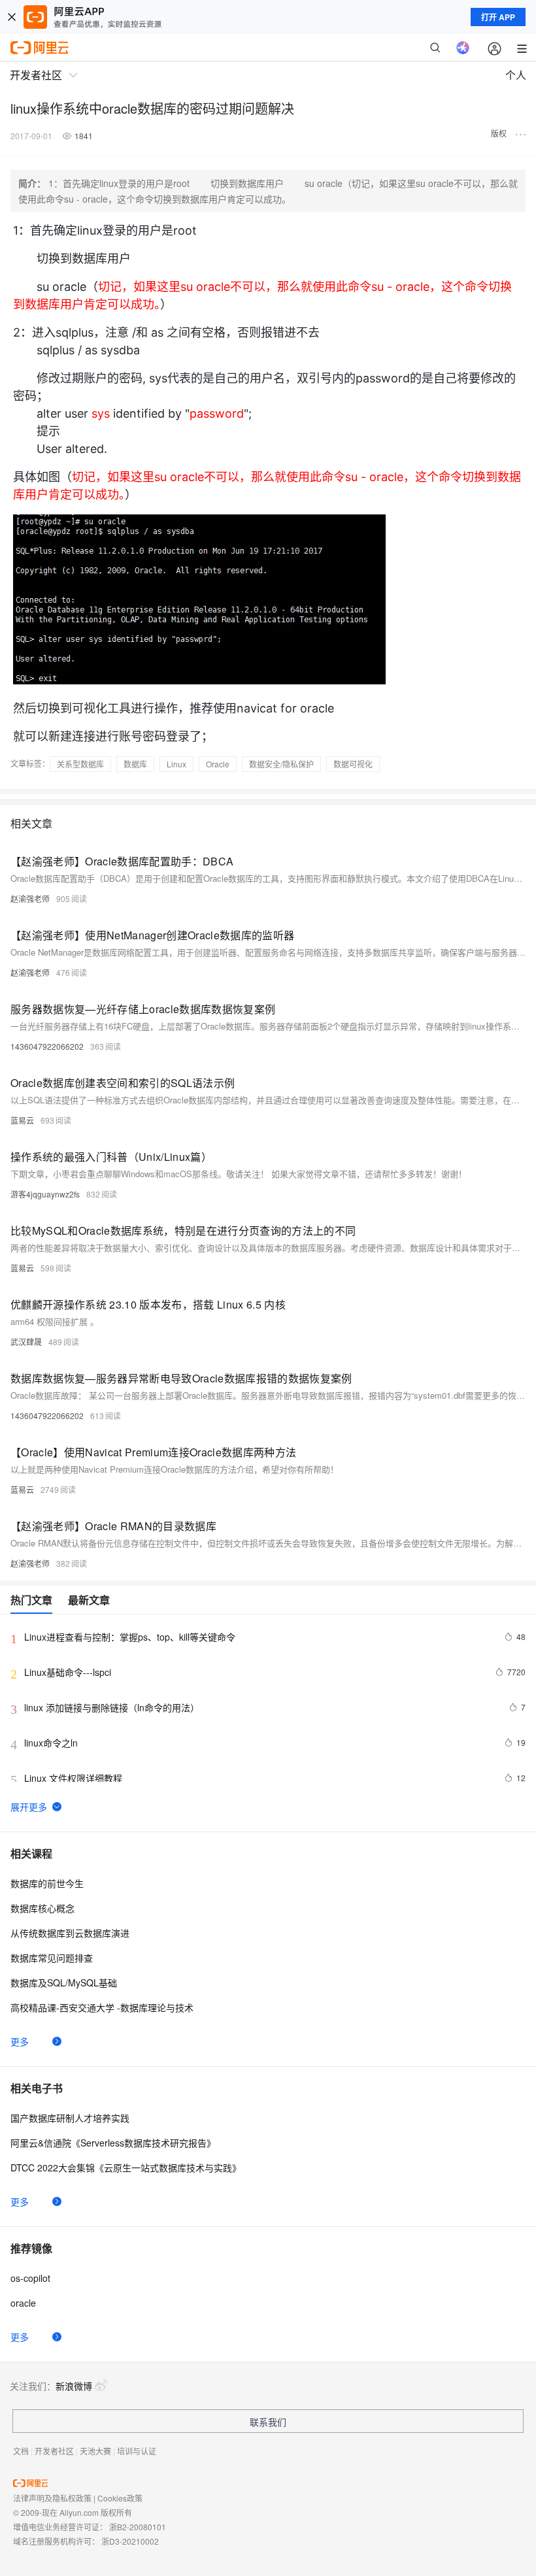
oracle (23, 2303)
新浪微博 (74, 2386)
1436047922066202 (47, 1046)
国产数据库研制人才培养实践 (70, 2118)
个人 (516, 75)
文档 (21, 2451)
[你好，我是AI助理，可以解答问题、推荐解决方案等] (463, 48)
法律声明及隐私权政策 (52, 2498)
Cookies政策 (120, 2498)
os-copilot (30, 2278)
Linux (176, 764)
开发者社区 (54, 2451)
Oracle (218, 764)
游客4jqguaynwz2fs (45, 1194)
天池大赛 (95, 2451)
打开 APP (498, 17)
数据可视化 (353, 764)
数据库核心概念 (42, 1908)
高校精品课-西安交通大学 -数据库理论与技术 (102, 2007)
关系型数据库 (80, 764)
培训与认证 (137, 2451)
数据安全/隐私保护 (281, 764)
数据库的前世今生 (47, 1883)
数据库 (135, 764)
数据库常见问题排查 (52, 1958)
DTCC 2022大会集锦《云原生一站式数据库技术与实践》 (126, 2167)
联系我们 (268, 2422)
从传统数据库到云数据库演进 (70, 1933)
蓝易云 (22, 1120)
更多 (20, 2041)
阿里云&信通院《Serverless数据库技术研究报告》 (113, 2143)
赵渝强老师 (30, 898)
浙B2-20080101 (138, 2527)
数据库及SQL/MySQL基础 (64, 1982)
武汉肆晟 (26, 1342)
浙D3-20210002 (130, 2541)
